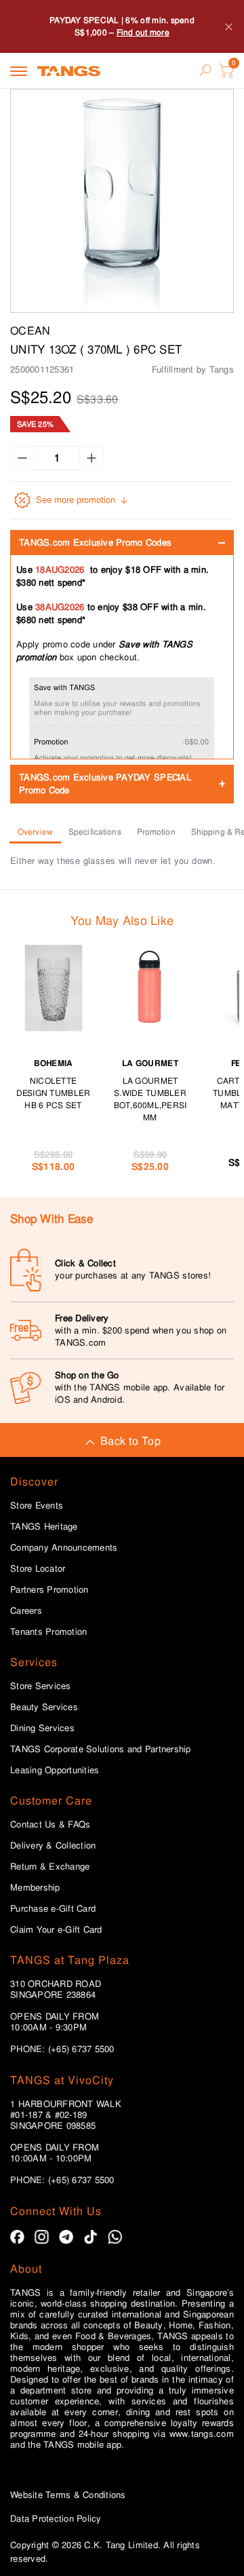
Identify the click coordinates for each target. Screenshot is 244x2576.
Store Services (41, 1686)
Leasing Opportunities (55, 1770)
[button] (122, 201)
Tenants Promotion (48, 1632)
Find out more (143, 33)
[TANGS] (69, 71)
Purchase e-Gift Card (53, 1909)
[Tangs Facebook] (17, 2237)
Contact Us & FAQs (50, 1825)
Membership (35, 1888)
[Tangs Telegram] (66, 2237)
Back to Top (130, 1441)
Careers (26, 1611)
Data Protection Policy (56, 2519)
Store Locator (38, 1569)
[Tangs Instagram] (42, 2237)
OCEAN (30, 331)
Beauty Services (44, 1707)
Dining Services (42, 1728)
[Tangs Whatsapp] (115, 2237)
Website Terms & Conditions (68, 2495)
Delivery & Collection (53, 1846)
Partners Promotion (49, 1590)
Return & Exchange (50, 1867)
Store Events (37, 1506)
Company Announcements (64, 1548)
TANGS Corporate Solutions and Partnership (101, 1749)
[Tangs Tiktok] (90, 2237)
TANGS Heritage (44, 1527)
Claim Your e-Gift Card (56, 1930)
